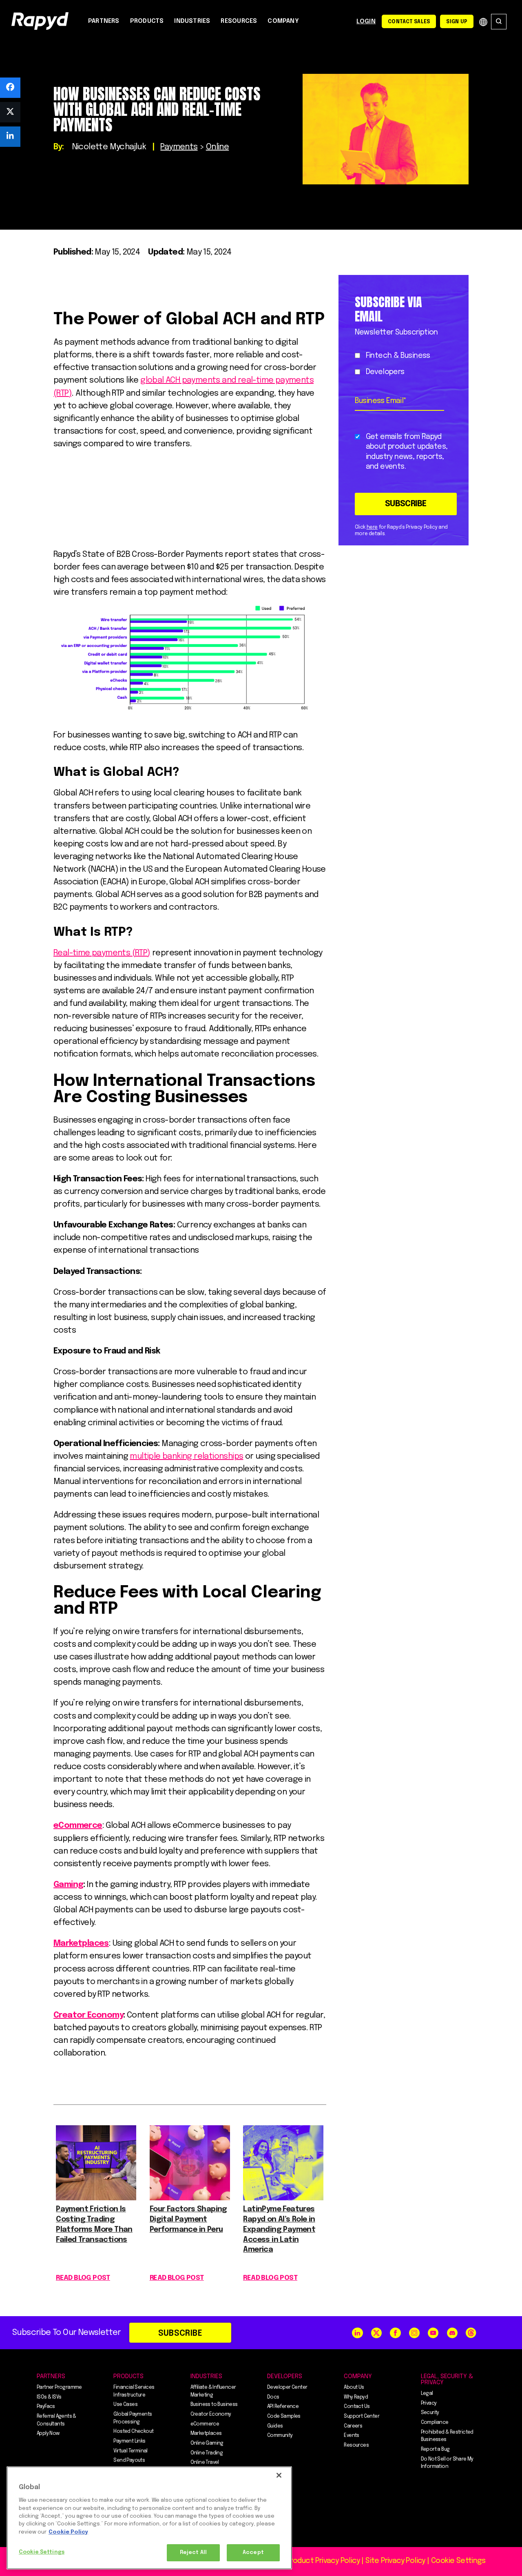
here (372, 527)
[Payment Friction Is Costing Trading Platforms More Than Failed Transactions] (96, 2198)
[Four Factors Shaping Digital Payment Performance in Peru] (190, 2198)
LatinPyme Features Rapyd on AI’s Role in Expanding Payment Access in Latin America (279, 2229)
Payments (179, 147)
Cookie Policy (68, 2532)
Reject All (193, 2553)
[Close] (279, 2475)
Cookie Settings (42, 2552)
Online (217, 147)
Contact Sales (409, 22)
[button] (10, 88)
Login (366, 22)
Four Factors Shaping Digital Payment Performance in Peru (188, 2219)
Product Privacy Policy (323, 2561)
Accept (253, 2553)
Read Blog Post (83, 2278)
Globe (483, 22)
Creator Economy (88, 2015)
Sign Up (457, 22)
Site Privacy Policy (395, 2561)
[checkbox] (402, 364)
